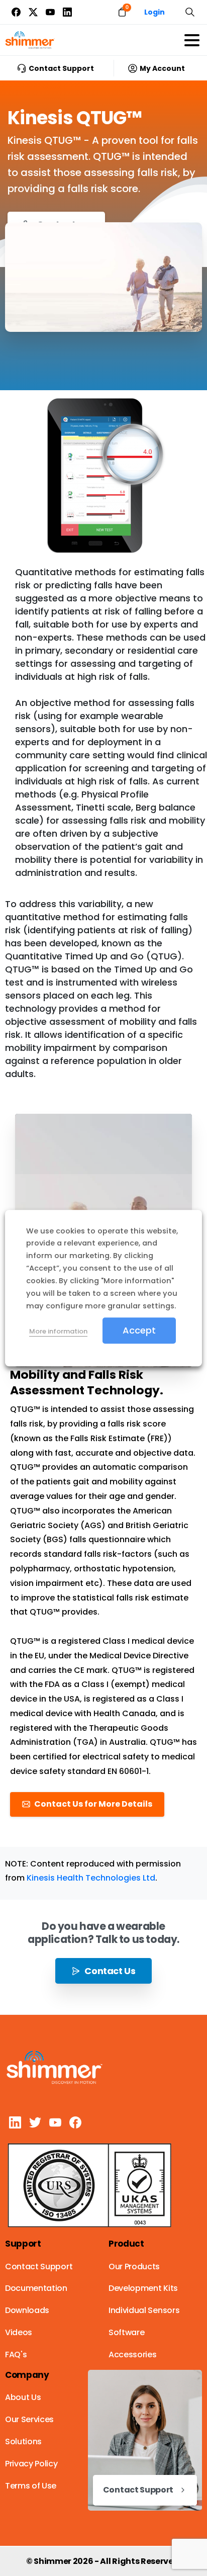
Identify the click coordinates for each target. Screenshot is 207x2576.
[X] (33, 12)
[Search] (190, 12)
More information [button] (58, 1331)
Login (154, 12)
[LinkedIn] (67, 12)
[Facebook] (16, 12)
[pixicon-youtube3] (55, 2122)
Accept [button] (139, 1330)
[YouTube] (50, 12)
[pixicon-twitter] (35, 2122)
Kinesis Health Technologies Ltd (91, 1878)
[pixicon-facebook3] (75, 2122)
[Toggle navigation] (192, 40)
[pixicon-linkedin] (15, 2122)
